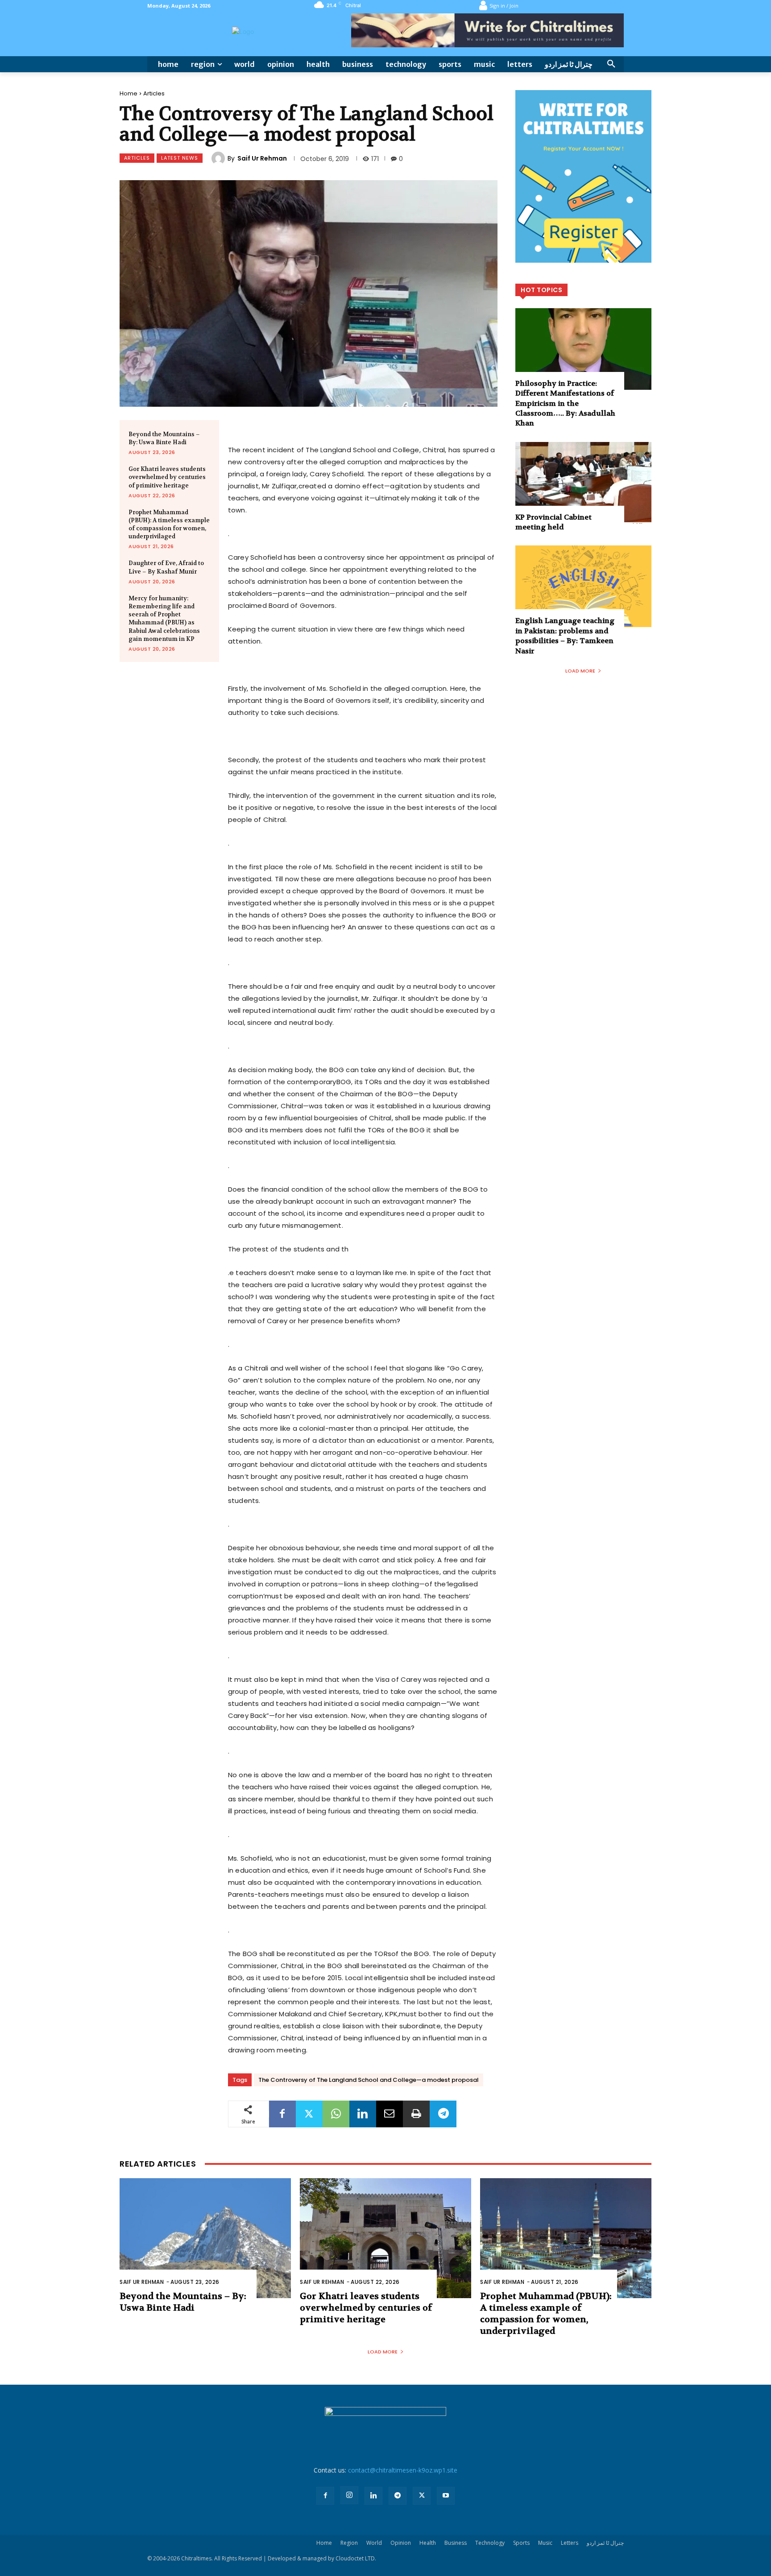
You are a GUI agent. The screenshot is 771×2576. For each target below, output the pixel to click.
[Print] (416, 2114)
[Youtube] (446, 2496)
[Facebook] (282, 2114)
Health (428, 2543)
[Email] (390, 2114)
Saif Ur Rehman (262, 158)
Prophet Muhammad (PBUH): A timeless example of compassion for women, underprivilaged (169, 524)
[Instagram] (349, 2495)
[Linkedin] (363, 2114)
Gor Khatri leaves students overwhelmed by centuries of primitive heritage (167, 477)
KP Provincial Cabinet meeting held (553, 522)
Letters (570, 2543)
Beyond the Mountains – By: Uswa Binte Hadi (164, 438)
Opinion (401, 2543)
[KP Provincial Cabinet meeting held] (583, 483)
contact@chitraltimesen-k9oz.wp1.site (403, 2470)
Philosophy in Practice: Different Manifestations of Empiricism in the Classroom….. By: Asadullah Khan (565, 403)
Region (349, 2543)
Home (128, 93)
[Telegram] (443, 2114)
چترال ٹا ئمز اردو (605, 2543)
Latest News (180, 158)
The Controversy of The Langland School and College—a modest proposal (369, 2080)
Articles (154, 93)
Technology (490, 2543)
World (374, 2543)
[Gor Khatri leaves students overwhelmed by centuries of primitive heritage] (385, 2238)
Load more (580, 671)
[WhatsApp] (336, 2114)
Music (545, 2543)
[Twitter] (309, 2114)
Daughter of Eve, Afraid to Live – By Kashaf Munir (166, 567)
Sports (521, 2543)
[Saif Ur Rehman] (220, 158)
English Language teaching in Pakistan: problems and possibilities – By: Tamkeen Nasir (565, 636)
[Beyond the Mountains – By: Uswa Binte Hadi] (205, 2238)
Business (456, 2543)
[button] (611, 64)
